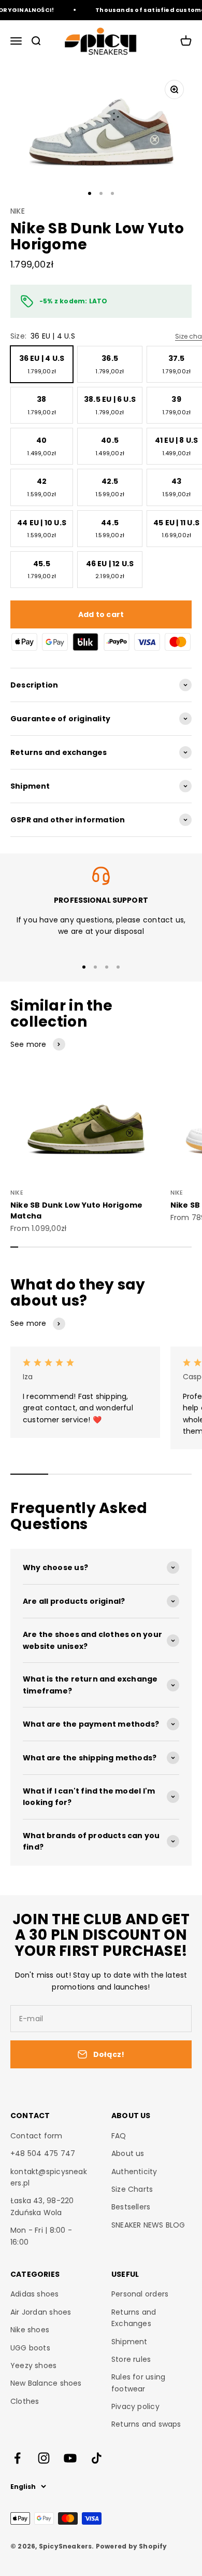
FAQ (119, 2136)
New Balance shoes (46, 2383)
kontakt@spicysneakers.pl (49, 2177)
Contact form (37, 2136)
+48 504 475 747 (43, 2153)
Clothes (25, 2401)
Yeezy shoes (33, 2365)
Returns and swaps (146, 2424)
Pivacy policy (135, 2406)
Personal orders (140, 2294)
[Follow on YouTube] (70, 2458)
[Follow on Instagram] (44, 2458)
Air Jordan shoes (41, 2312)
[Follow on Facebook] (17, 2458)
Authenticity (134, 2172)
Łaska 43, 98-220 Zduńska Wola (42, 2206)
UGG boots (30, 2348)
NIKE (18, 211)
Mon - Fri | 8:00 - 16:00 (41, 2236)
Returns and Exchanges (134, 2318)
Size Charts (132, 2189)
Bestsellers (131, 2207)
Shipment (129, 2342)
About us (128, 2153)
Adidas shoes (35, 2294)
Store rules (131, 2359)
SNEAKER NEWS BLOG (148, 2225)
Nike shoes (30, 2330)
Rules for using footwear (138, 2383)
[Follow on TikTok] (97, 2458)
